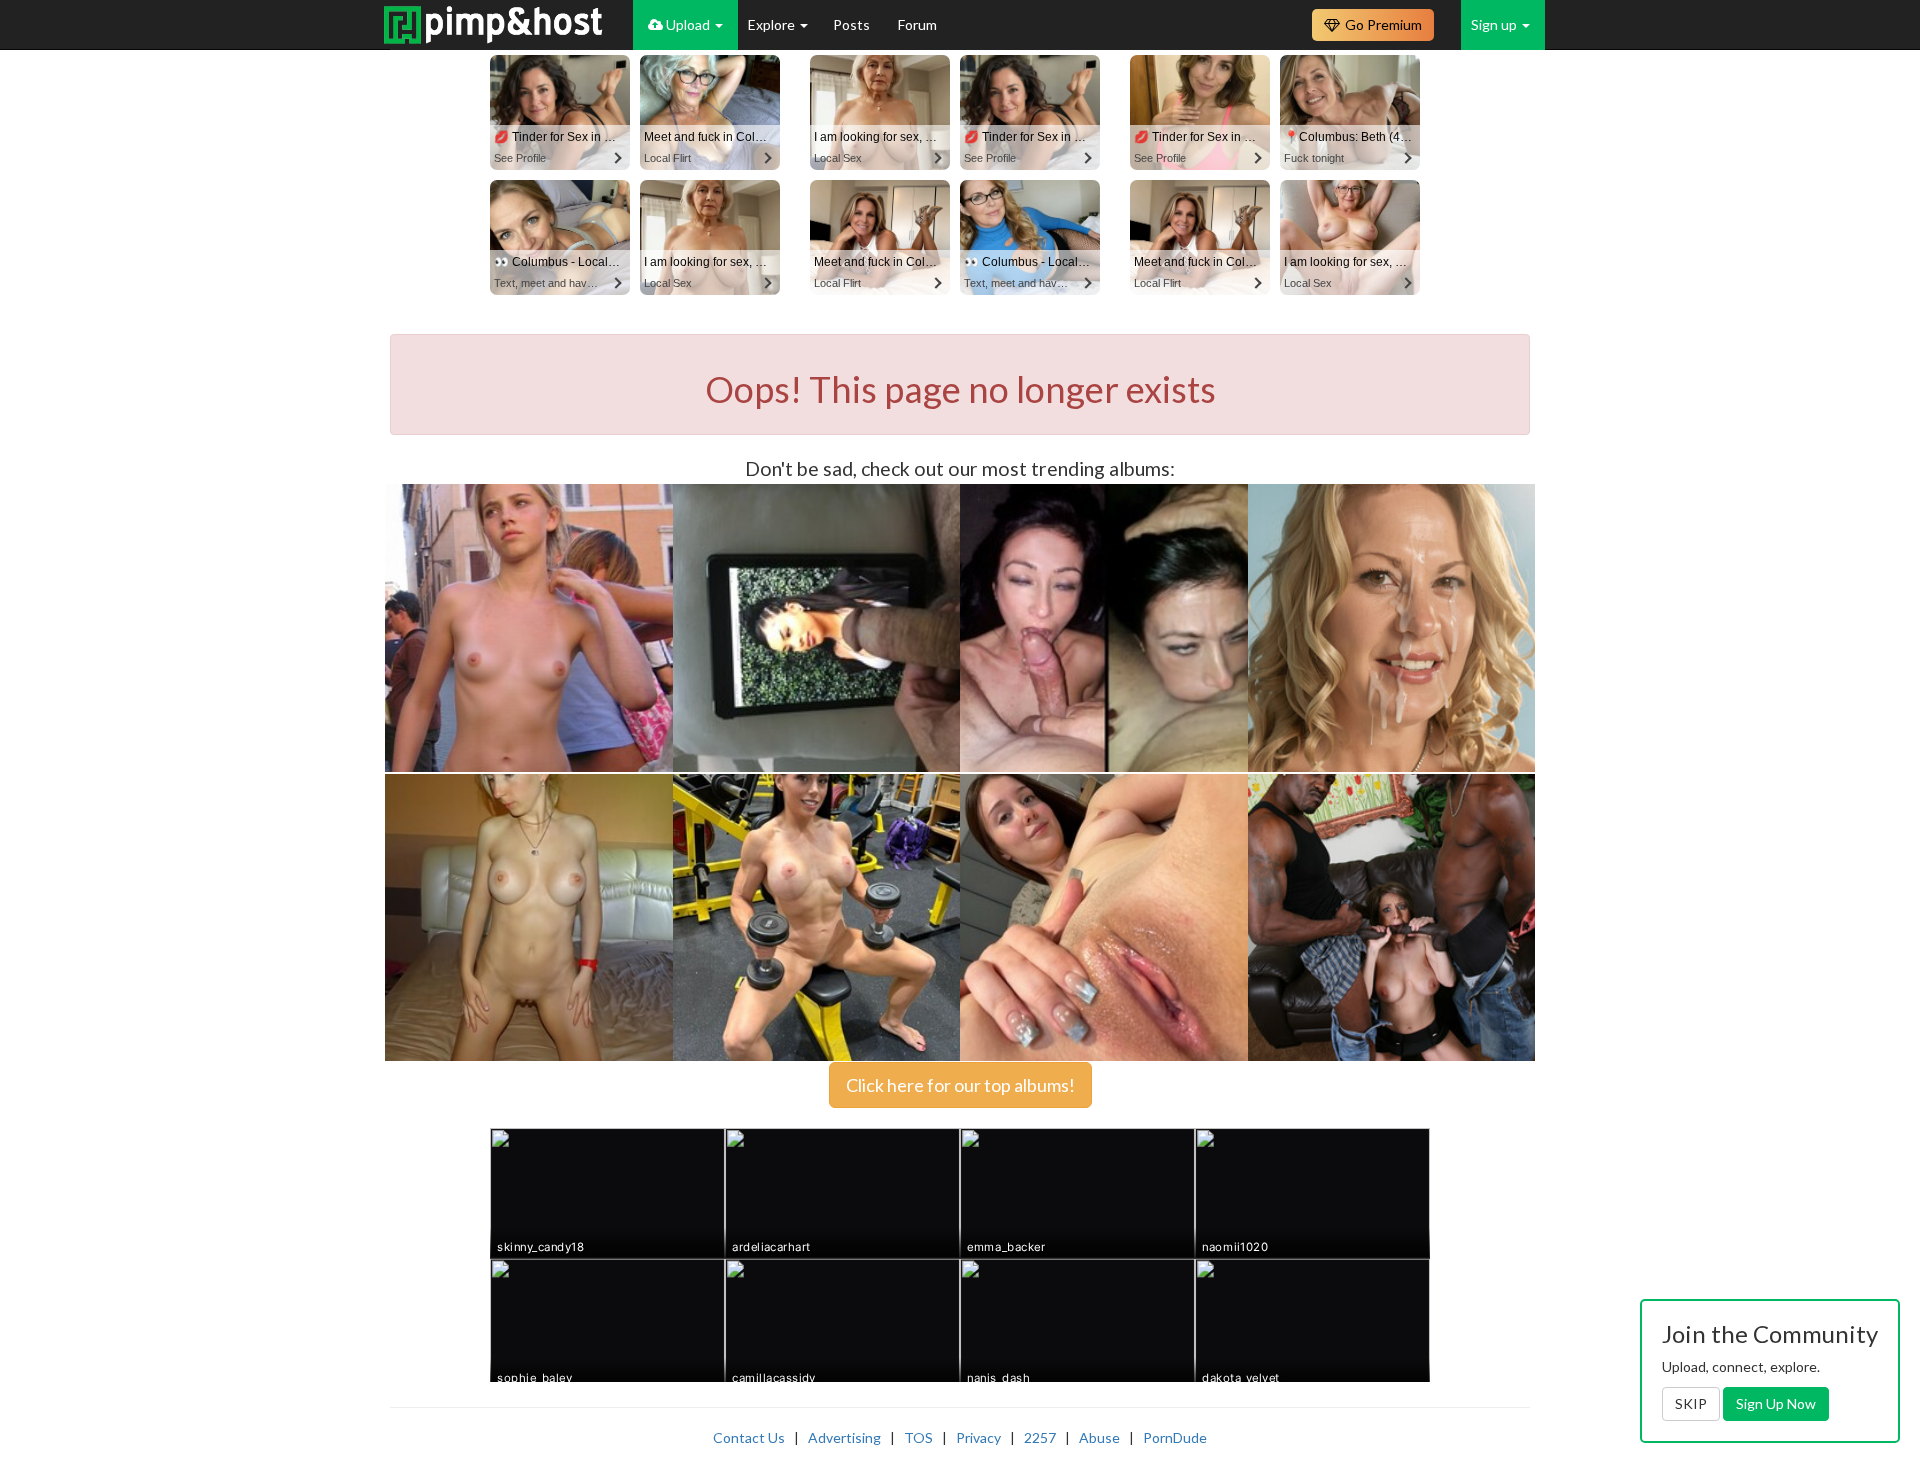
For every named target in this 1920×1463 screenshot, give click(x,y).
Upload (688, 24)
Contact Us (749, 1437)
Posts (853, 24)
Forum (917, 24)
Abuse (1099, 1437)
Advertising (844, 1437)
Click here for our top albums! (960, 1085)
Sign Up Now (1776, 1403)
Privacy (978, 1437)
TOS (918, 1437)
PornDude (1175, 1437)
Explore (773, 24)
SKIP (1691, 1403)
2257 (1040, 1437)
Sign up (1495, 24)
